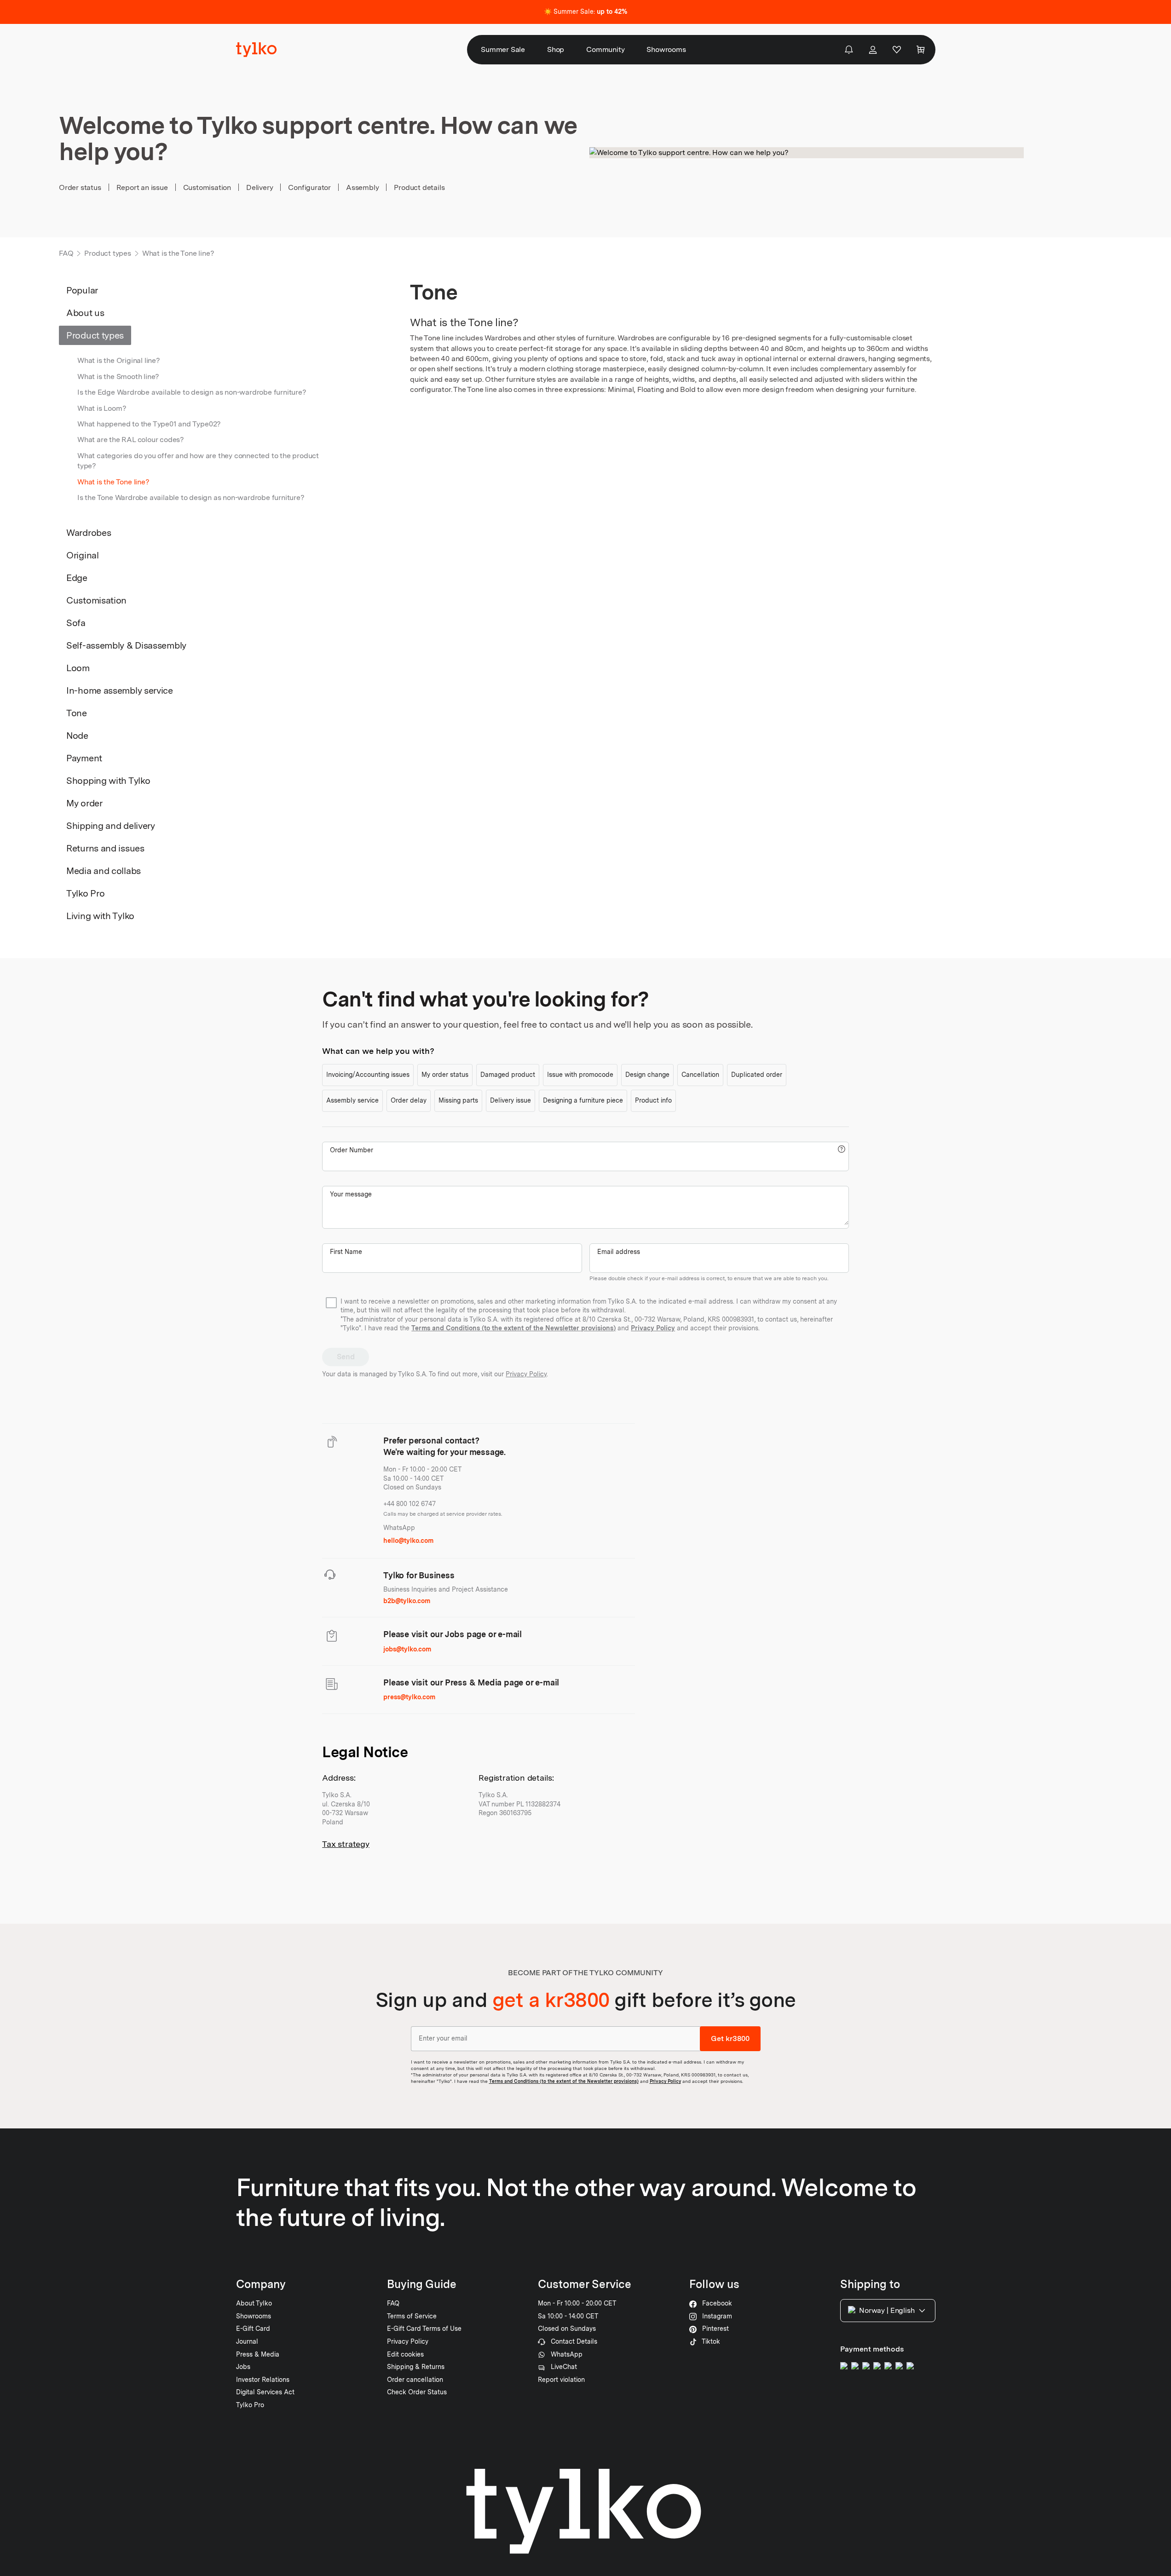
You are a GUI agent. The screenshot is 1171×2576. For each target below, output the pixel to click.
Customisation (207, 187)
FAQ (66, 253)
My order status (445, 1075)
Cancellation (700, 1075)
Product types (107, 253)
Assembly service (352, 1100)
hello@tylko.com (408, 1541)
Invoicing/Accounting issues (368, 1075)
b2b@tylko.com (407, 1601)
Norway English (887, 2310)
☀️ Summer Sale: (585, 11)
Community (605, 49)
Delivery (260, 187)
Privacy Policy (653, 1328)
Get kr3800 (730, 2038)
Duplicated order (757, 1075)
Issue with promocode (580, 1075)
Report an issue (142, 187)
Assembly (362, 187)
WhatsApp (399, 1528)
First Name (346, 1252)
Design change (647, 1075)
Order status (80, 187)
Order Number (352, 1150)
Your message (351, 1194)
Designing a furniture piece (583, 1100)
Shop (556, 49)
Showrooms (666, 49)
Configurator (309, 187)
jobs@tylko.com (407, 1649)
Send (346, 1357)
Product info (653, 1100)
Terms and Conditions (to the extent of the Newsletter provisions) (513, 1328)
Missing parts (458, 1100)
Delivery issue (511, 1100)
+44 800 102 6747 (410, 1504)
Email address (619, 1252)
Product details (419, 187)
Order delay (409, 1100)
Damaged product (508, 1075)
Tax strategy (346, 1844)
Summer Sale (503, 49)
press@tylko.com (409, 1697)
